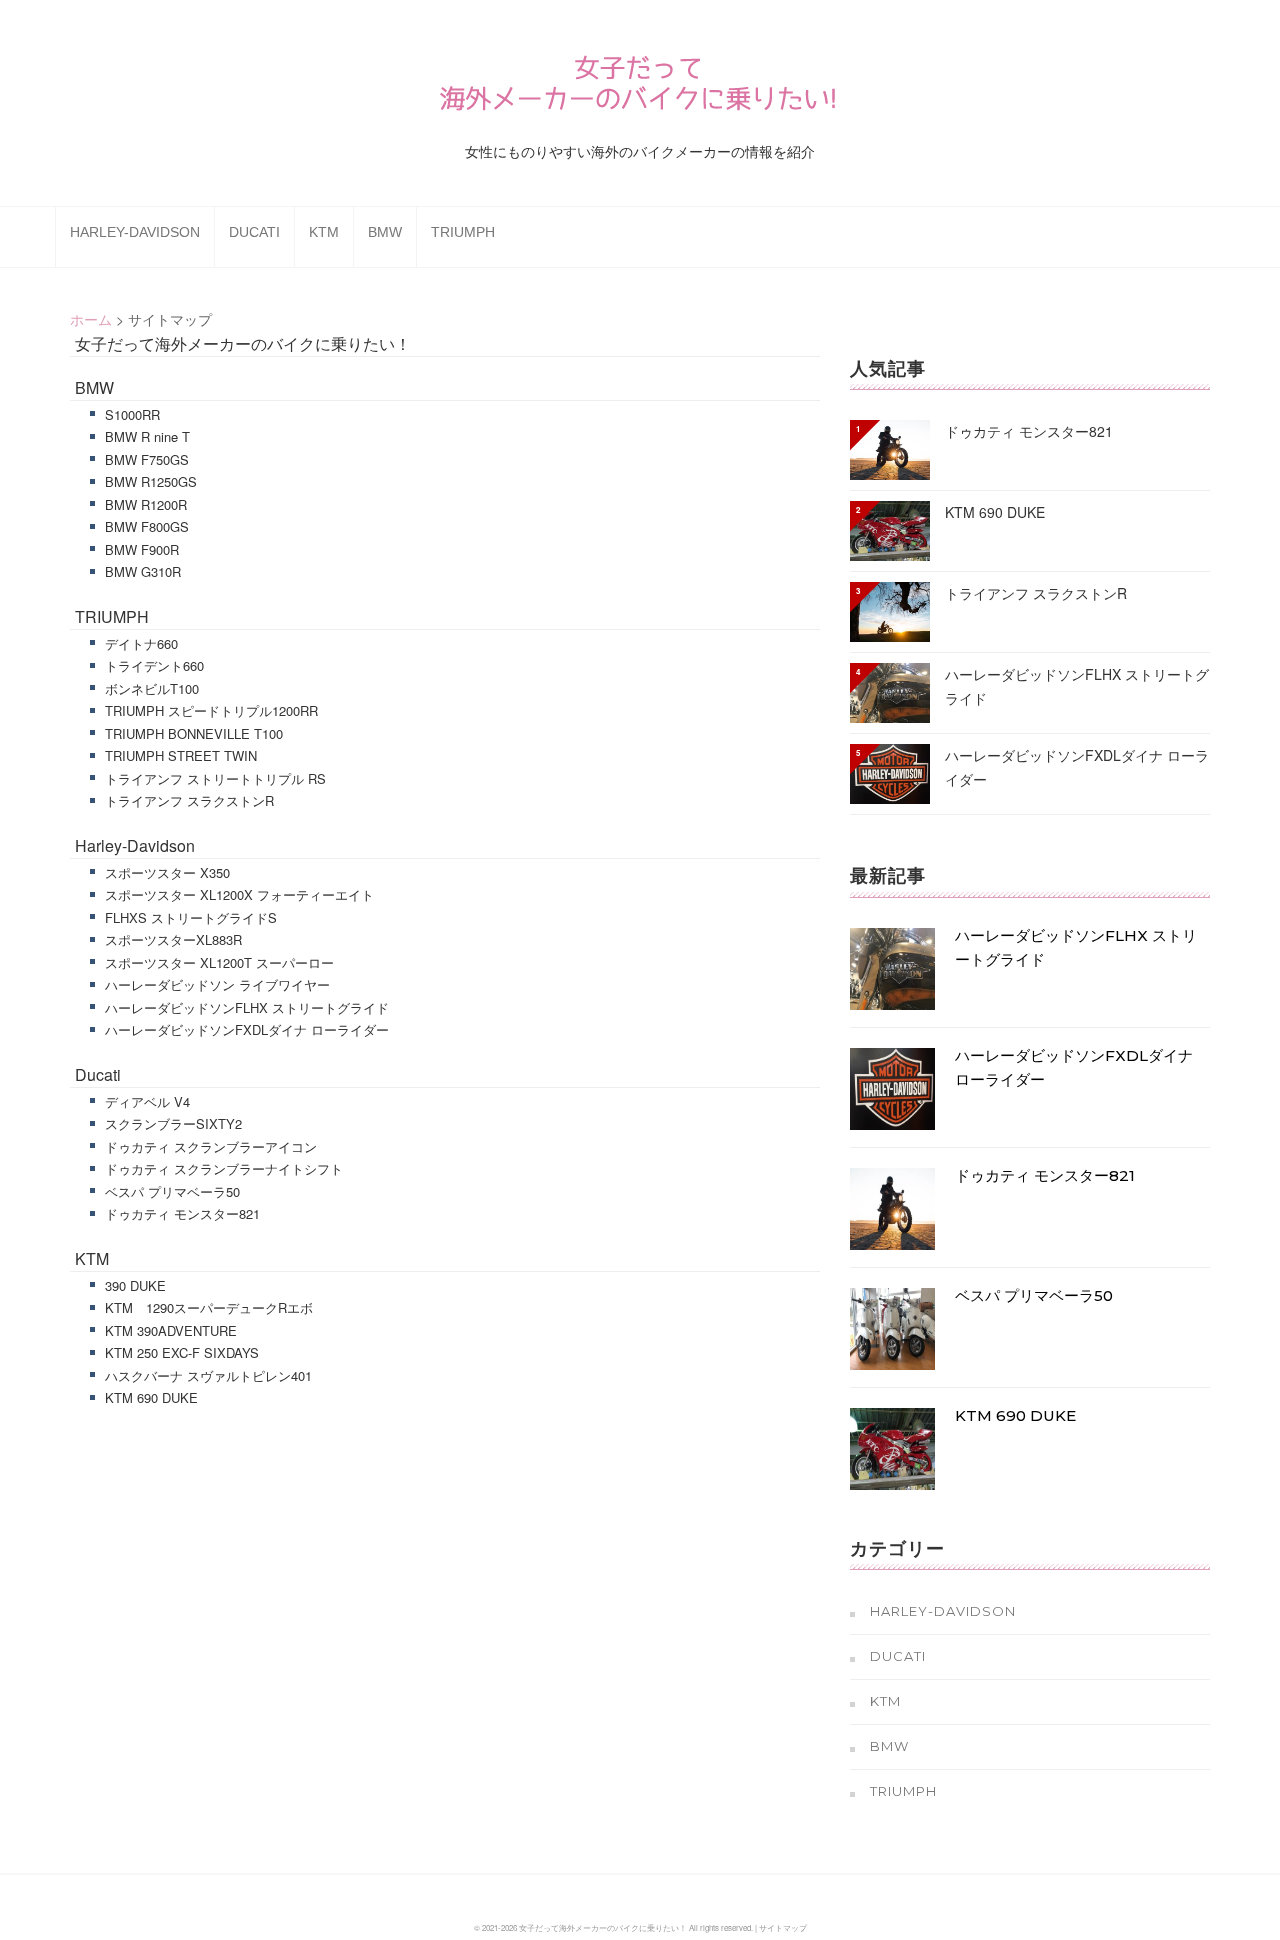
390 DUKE (135, 1285)
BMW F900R (142, 549)
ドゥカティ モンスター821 (182, 1213)
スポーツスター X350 (167, 872)
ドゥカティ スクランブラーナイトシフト (224, 1168)
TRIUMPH (463, 232)
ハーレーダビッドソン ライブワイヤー (217, 984)
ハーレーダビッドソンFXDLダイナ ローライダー (247, 1029)
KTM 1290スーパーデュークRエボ (209, 1307)
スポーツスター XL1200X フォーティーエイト (239, 894)
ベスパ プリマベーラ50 (172, 1191)
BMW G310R (143, 571)
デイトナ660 (141, 643)
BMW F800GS (147, 526)
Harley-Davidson (135, 232)
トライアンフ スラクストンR (189, 800)
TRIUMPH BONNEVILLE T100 (194, 733)
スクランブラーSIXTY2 (173, 1123)
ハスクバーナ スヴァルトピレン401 (208, 1375)
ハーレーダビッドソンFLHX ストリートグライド (247, 1007)
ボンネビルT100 (152, 688)
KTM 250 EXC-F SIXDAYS (182, 1352)
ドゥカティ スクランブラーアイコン (211, 1146)
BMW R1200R (146, 504)
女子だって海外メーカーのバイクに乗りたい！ (243, 343)
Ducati (254, 232)
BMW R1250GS (151, 481)
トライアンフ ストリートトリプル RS (215, 778)
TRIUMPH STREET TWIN (181, 755)
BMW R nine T (147, 436)
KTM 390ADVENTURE (171, 1330)
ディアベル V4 (147, 1101)
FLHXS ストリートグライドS (191, 917)
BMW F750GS (147, 459)
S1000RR (132, 414)
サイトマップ (783, 1927)
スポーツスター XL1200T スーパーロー (219, 962)
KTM (324, 232)
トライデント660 (154, 665)
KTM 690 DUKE (151, 1397)
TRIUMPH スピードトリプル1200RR (211, 710)
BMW (385, 232)
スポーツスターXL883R (173, 939)
